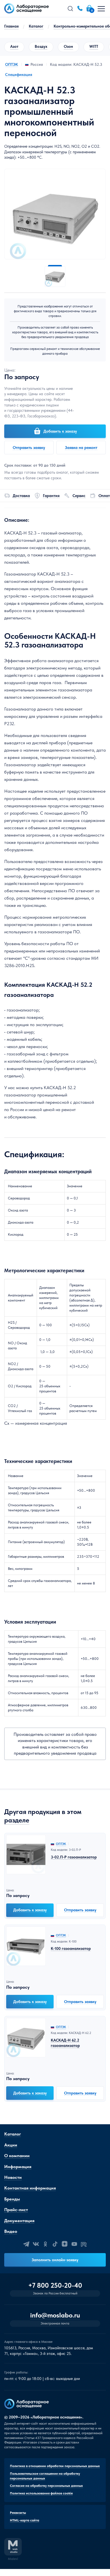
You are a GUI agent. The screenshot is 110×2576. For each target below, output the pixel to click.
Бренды (12, 2199)
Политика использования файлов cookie (41, 2493)
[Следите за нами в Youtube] (74, 2244)
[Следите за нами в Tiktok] (55, 2244)
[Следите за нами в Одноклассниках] (45, 2244)
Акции (11, 2145)
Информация (18, 2167)
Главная (11, 26)
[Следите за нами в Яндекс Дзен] (65, 2244)
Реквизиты (18, 2513)
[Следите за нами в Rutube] (84, 2244)
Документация (19, 2221)
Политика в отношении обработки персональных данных (55, 2466)
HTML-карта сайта (25, 2520)
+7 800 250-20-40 (55, 2285)
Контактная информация (30, 2188)
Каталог (36, 26)
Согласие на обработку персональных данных (46, 2486)
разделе (17, 1820)
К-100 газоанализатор (71, 1948)
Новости (13, 2177)
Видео (11, 2231)
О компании (17, 2156)
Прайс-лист (16, 2210)
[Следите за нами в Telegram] (26, 2244)
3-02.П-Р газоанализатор (74, 1857)
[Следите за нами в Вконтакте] (36, 2244)
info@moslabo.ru (55, 2315)
